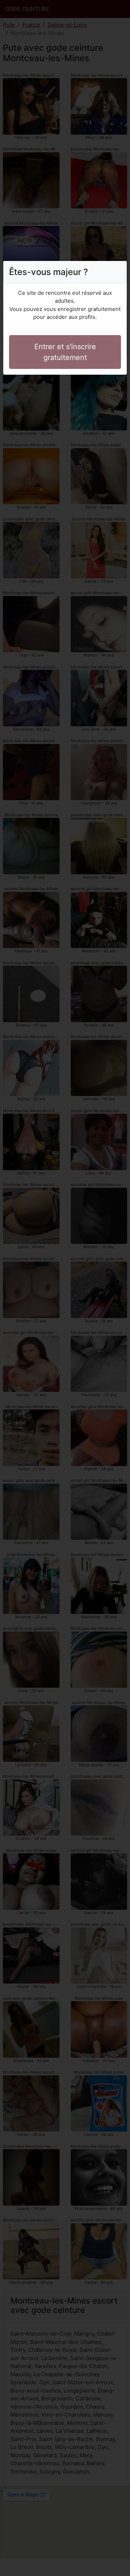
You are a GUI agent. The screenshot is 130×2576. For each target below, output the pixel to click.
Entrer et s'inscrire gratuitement (65, 352)
